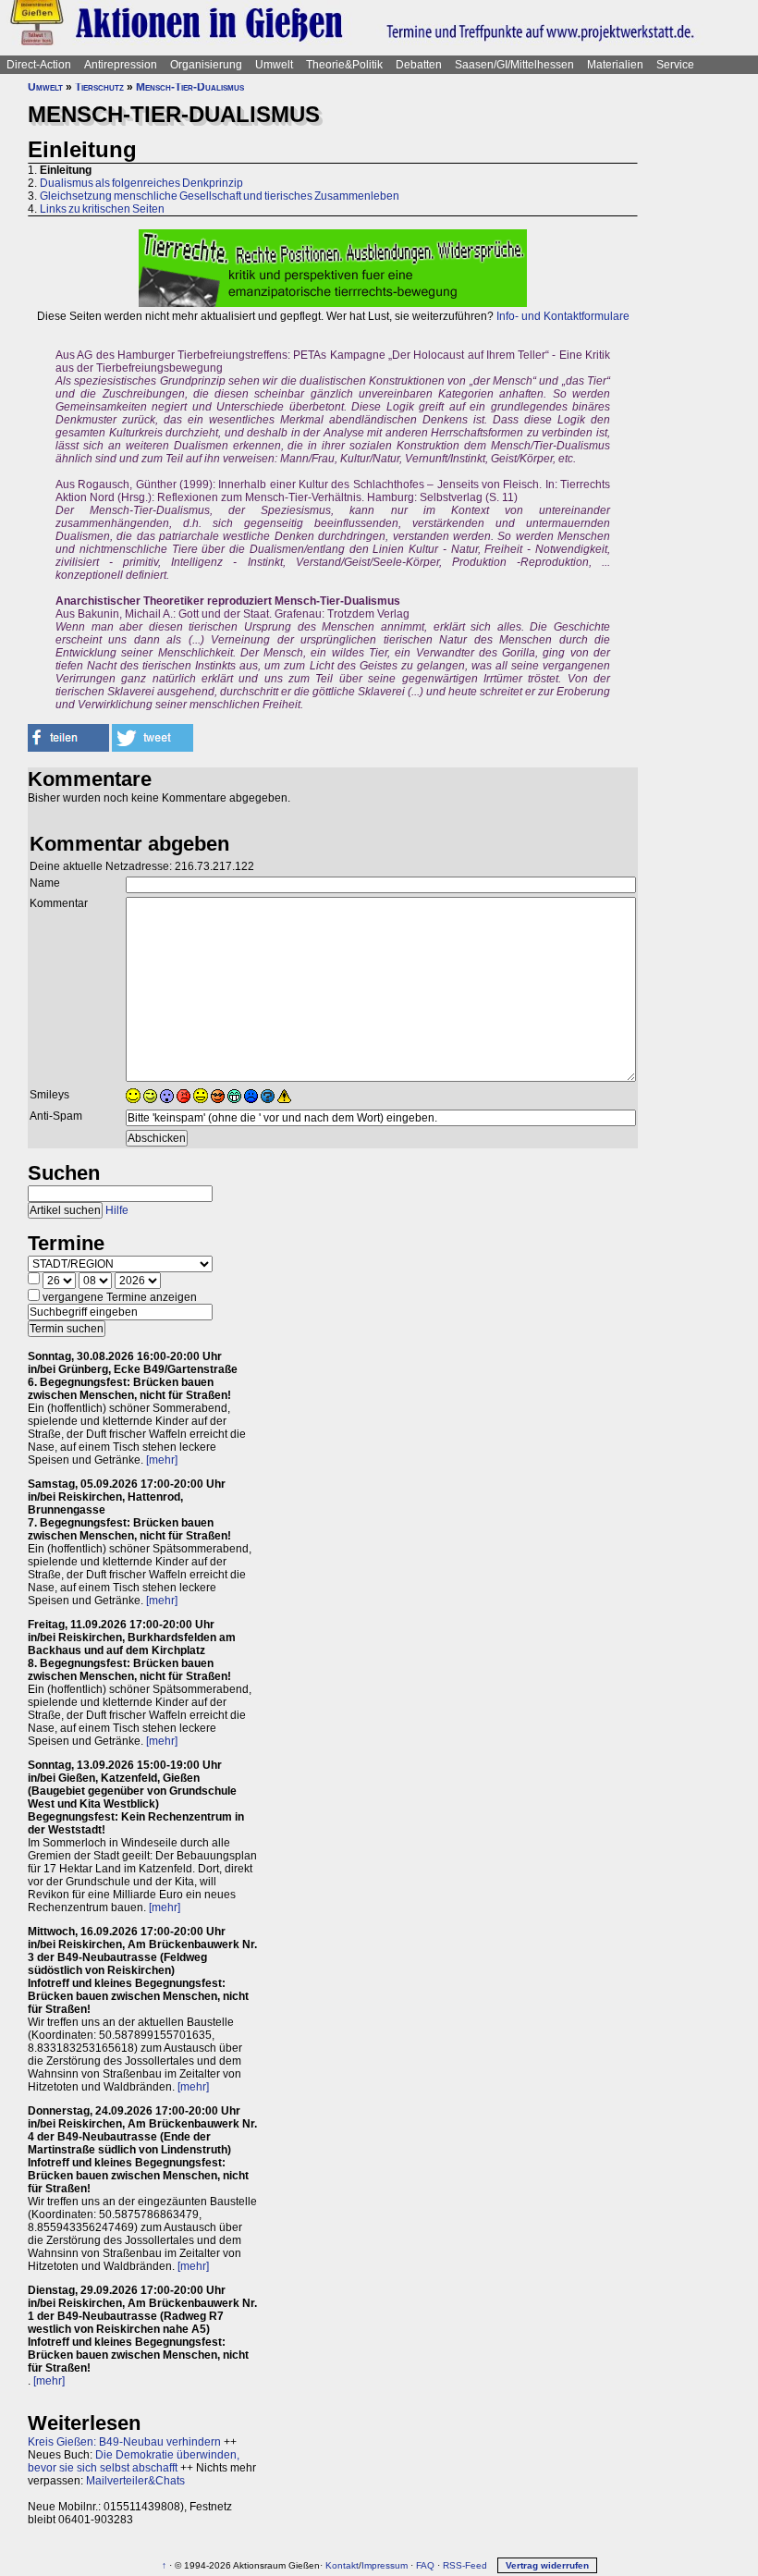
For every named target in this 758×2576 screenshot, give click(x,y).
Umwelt (274, 65)
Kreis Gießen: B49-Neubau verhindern (124, 2442)
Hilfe (117, 1210)
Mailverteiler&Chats (135, 2481)
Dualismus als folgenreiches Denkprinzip (141, 183)
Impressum (385, 2565)
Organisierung (206, 65)
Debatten (419, 65)
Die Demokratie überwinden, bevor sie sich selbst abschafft (134, 2461)
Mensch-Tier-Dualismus (190, 87)
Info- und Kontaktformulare (563, 316)
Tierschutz (99, 87)
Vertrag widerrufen (547, 2565)
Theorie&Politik (344, 65)
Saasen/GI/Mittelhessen (514, 65)
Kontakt (342, 2565)
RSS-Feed (465, 2565)
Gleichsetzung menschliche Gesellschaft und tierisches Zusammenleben (220, 196)
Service (675, 65)
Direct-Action (39, 65)
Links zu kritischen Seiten (102, 209)
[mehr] (162, 1460)
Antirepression (121, 65)
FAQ (425, 2565)
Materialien (615, 65)
